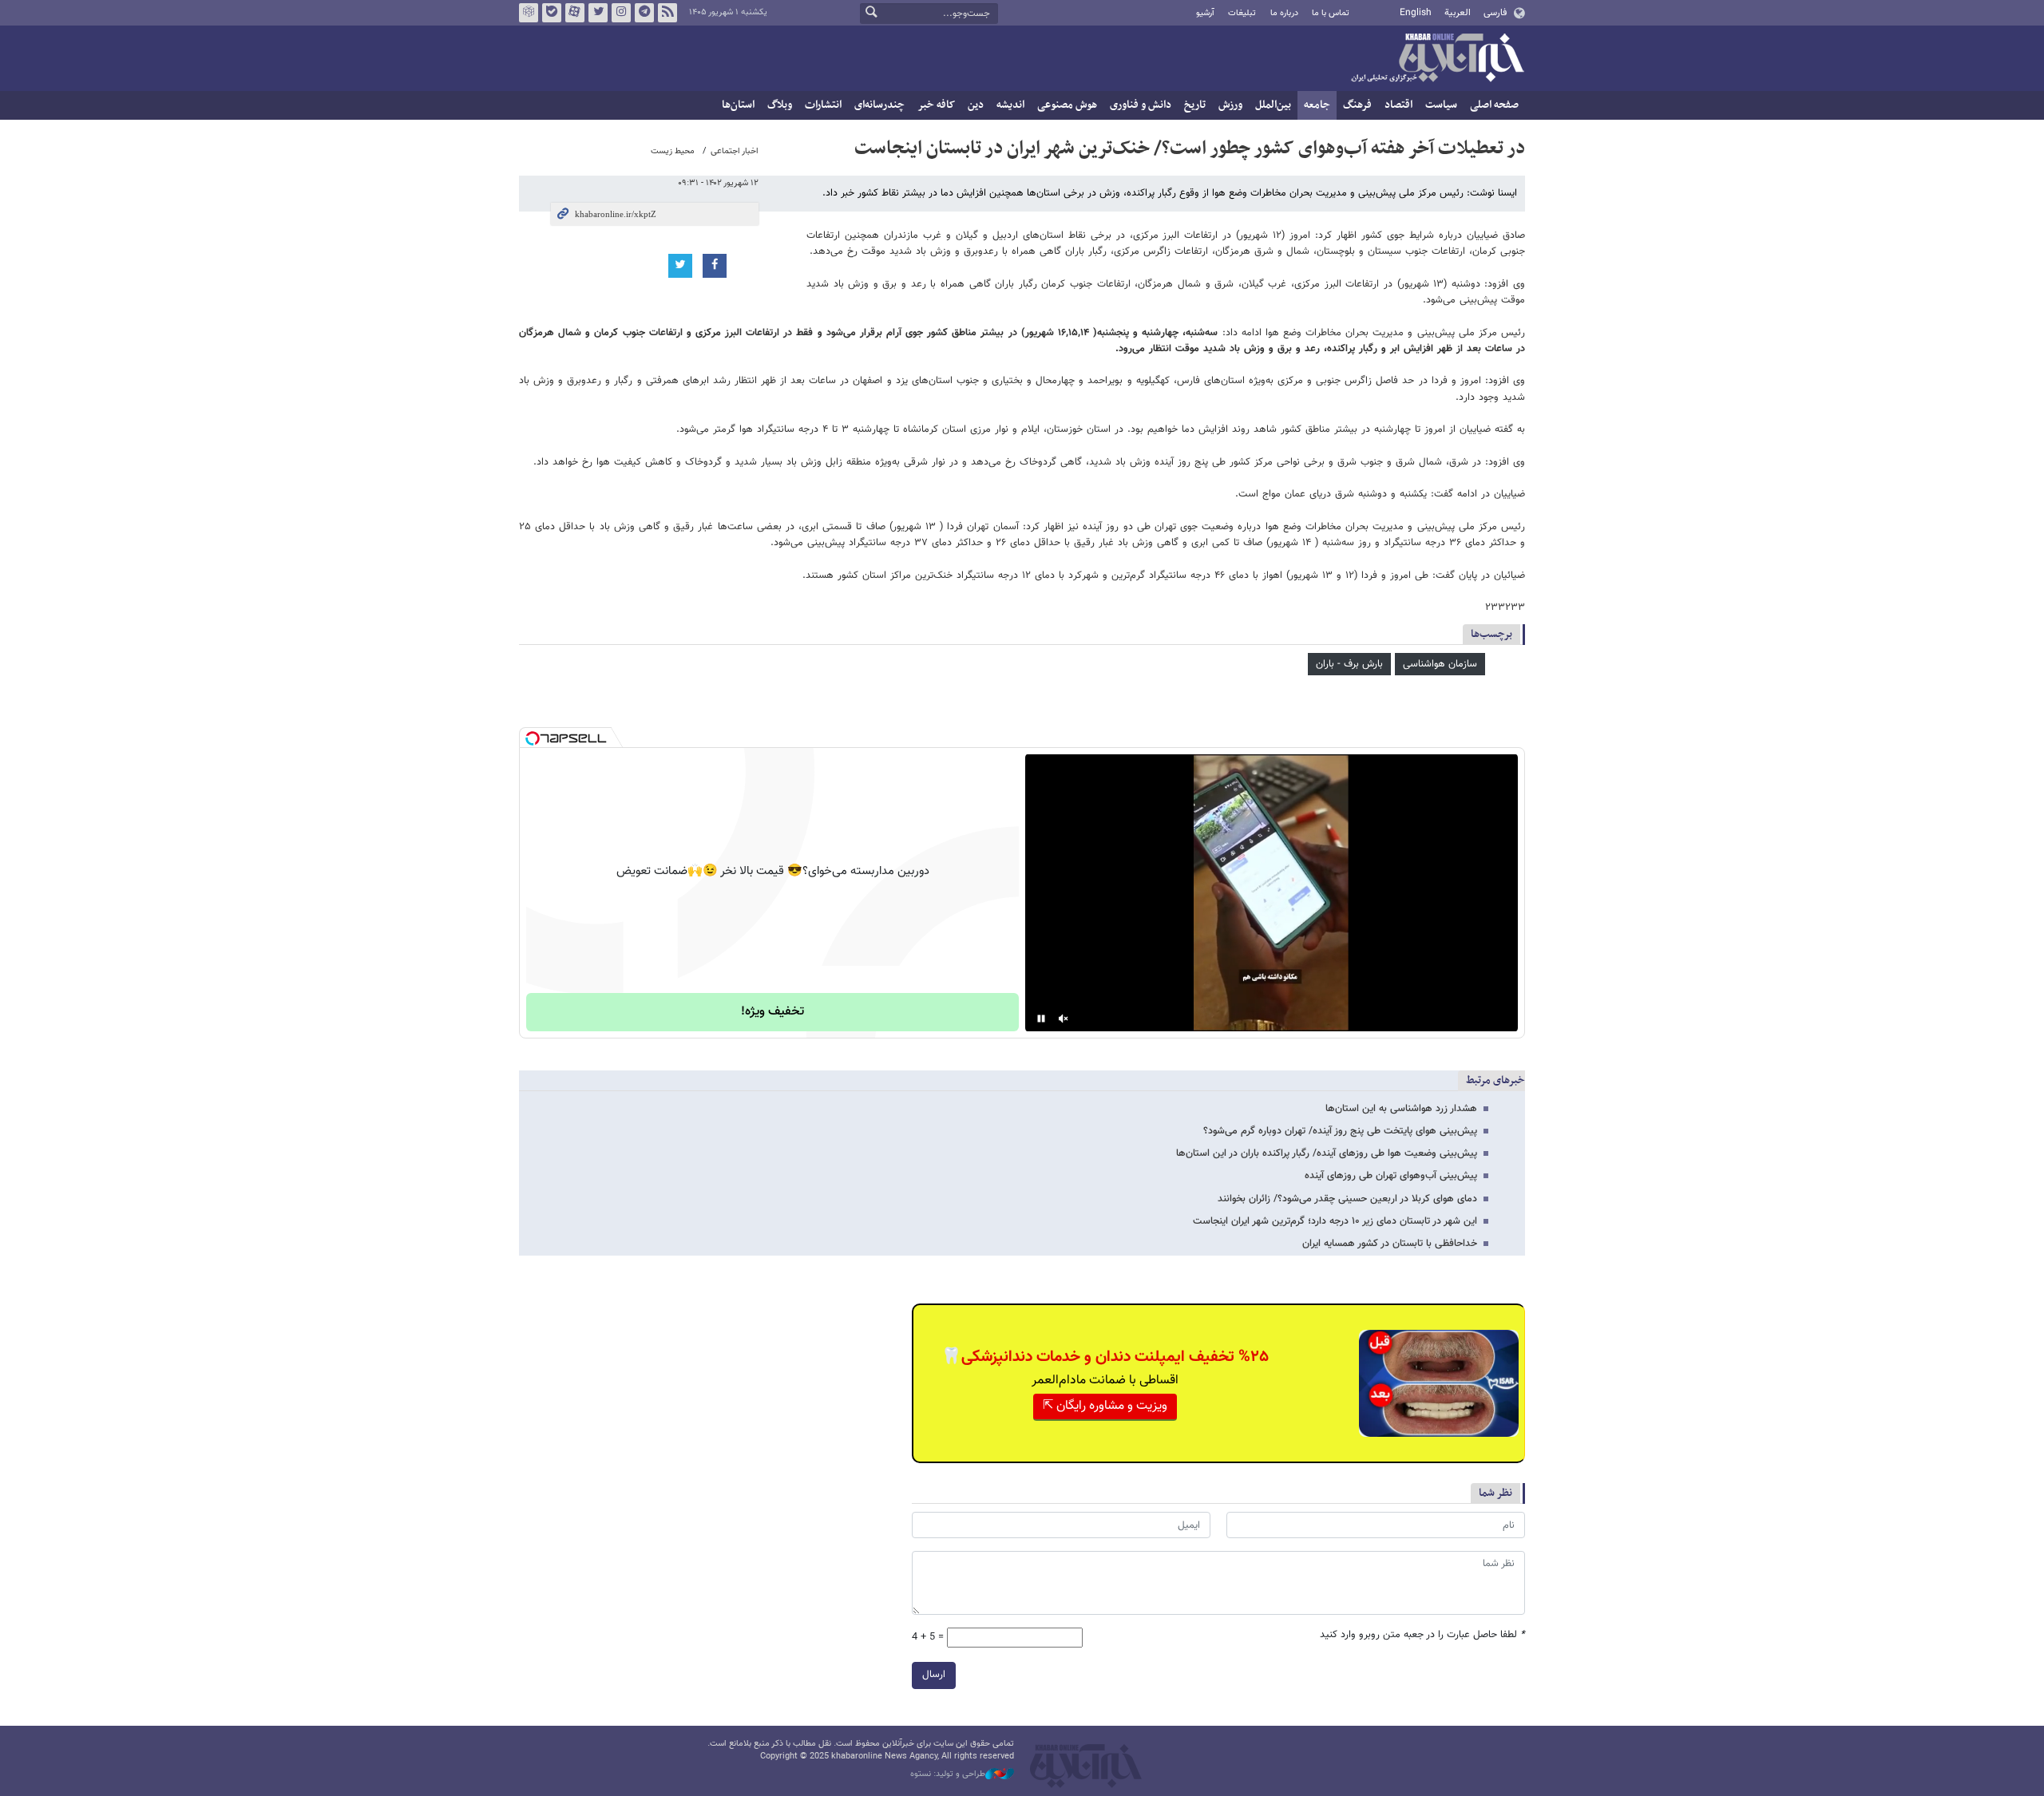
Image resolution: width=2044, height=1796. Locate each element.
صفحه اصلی (1494, 105)
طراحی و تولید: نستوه (948, 1774)
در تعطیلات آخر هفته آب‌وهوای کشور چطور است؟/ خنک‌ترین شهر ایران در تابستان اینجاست (1190, 148)
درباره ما (1284, 13)
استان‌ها (738, 105)
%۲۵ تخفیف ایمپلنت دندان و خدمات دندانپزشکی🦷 (1105, 1357)
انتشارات (823, 105)
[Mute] (1064, 1019)
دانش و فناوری (1141, 105)
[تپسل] (533, 738)
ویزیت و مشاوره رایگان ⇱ (1105, 1406)
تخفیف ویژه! (772, 1012)
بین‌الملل (1273, 105)
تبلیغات (1242, 13)
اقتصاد (1398, 105)
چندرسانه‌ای (879, 105)
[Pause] (1041, 1019)
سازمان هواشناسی (1440, 664)
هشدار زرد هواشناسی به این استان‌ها (1401, 1109)
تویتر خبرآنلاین (598, 13)
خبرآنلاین (1437, 59)
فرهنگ (1357, 105)
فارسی (1495, 13)
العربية (1458, 13)
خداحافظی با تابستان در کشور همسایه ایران (1390, 1244)
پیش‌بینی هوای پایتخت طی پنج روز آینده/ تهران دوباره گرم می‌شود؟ (1340, 1131)
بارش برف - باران (1349, 664)
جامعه (1317, 105)
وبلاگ (780, 105)
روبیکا (529, 13)
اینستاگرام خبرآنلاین (621, 13)
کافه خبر (936, 105)
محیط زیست (673, 151)
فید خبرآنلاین (667, 13)
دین (976, 105)
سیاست (1441, 105)
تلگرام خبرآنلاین (644, 13)
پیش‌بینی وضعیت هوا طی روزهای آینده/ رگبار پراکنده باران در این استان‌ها (1327, 1153)
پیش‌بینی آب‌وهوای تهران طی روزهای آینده (1391, 1176)
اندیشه (1010, 105)
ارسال (934, 1675)
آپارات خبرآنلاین (575, 13)
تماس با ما (1331, 13)
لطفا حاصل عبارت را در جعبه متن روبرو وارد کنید (1422, 1635)
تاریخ (1195, 105)
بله (552, 13)
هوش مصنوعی (1067, 105)
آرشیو (1205, 13)
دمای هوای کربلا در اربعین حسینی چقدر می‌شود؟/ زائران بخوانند (1347, 1199)
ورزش (1230, 105)
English (1416, 13)
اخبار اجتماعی (735, 151)
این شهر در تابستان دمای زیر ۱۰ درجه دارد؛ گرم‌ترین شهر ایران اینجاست (1335, 1221)
